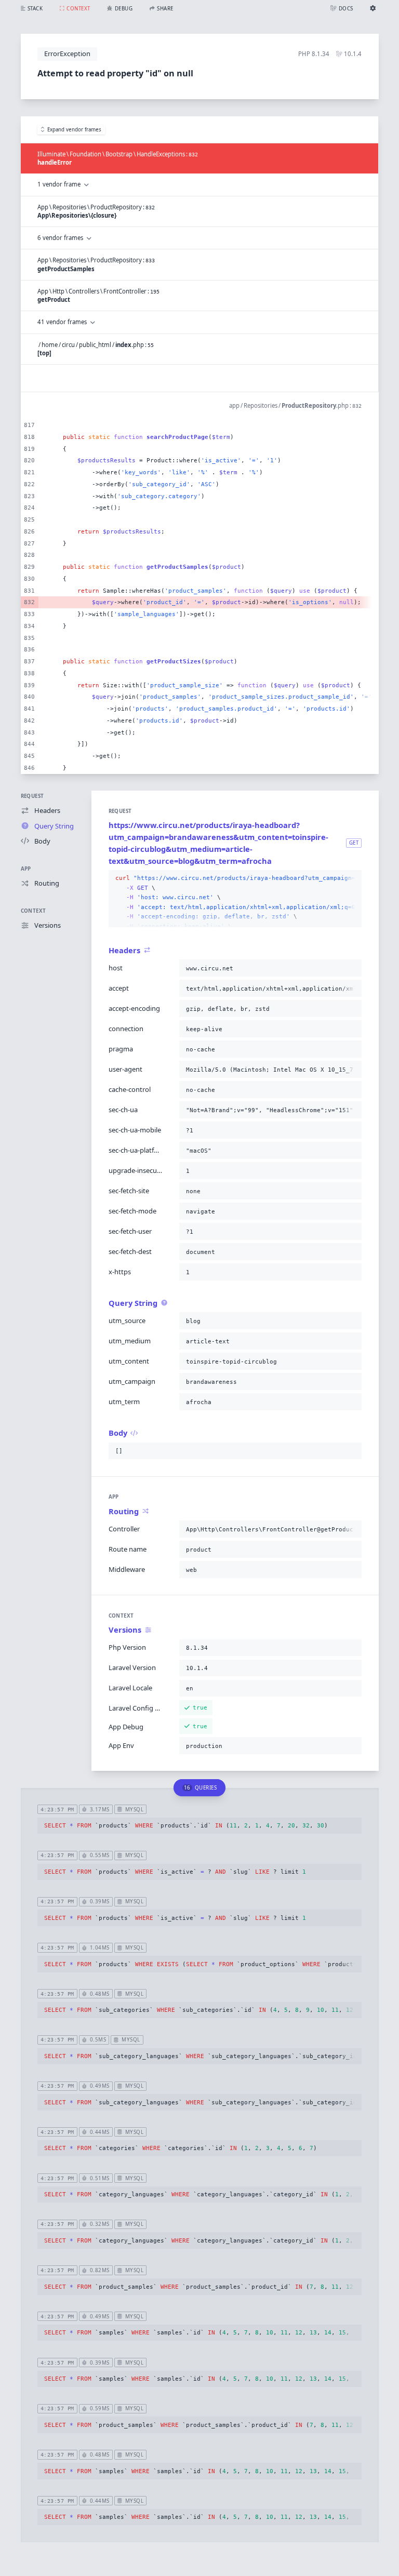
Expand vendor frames (74, 130)
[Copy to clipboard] (352, 878)
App (26, 869)
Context (34, 911)
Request (32, 796)
